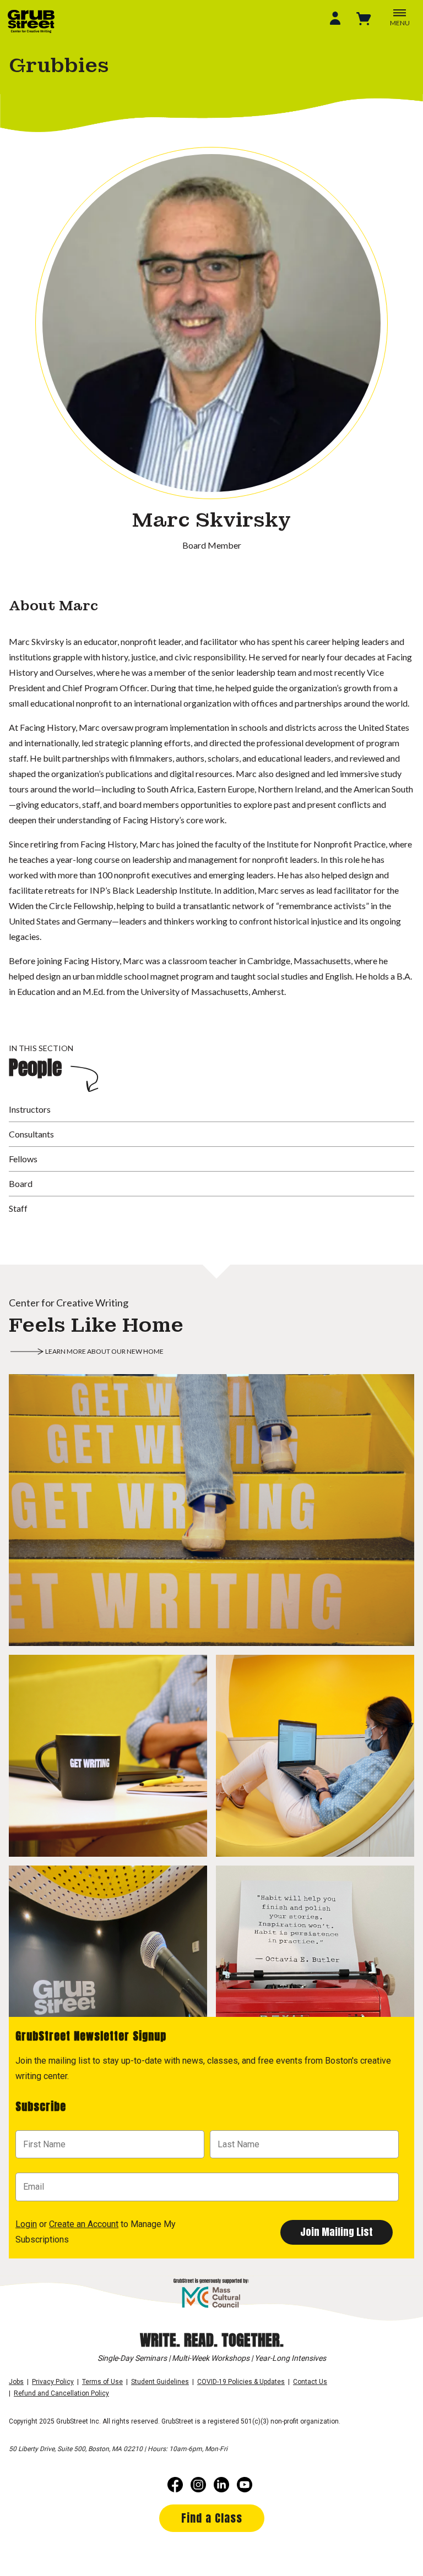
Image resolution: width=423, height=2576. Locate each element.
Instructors (30, 1109)
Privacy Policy (53, 2382)
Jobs (16, 2382)
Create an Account (84, 2224)
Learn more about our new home (104, 1351)
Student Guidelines (160, 2382)
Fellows (23, 1159)
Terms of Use (102, 2382)
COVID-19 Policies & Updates (241, 2382)
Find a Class (212, 2518)
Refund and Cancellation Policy (61, 2393)
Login (26, 2224)
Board (21, 1183)
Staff (18, 1208)
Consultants (31, 1134)
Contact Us (310, 2382)
